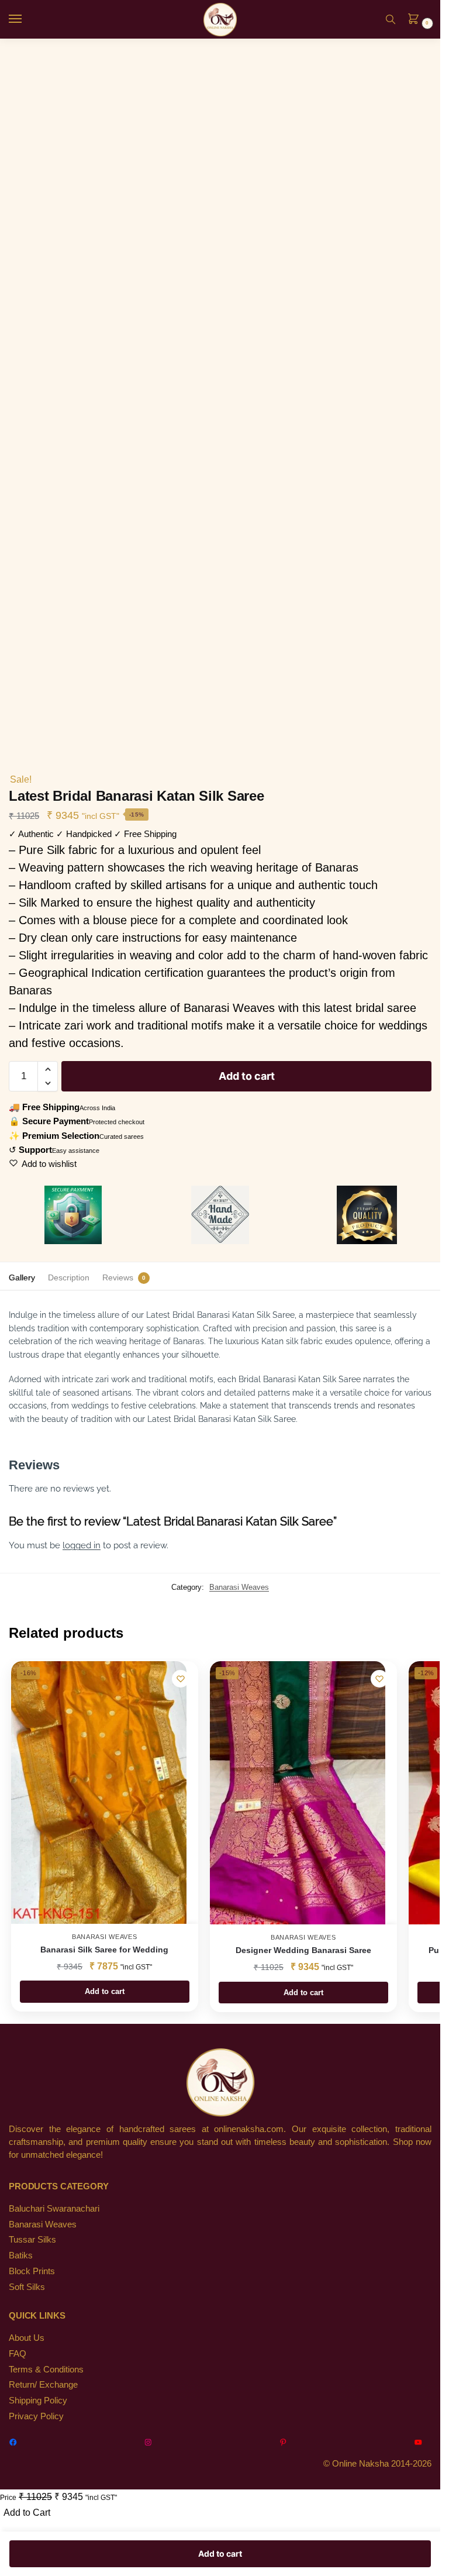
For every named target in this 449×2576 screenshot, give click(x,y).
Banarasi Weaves (239, 1587)
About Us (27, 2338)
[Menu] (26, 19)
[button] (417, 20)
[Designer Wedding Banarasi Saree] (298, 1793)
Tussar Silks (32, 2240)
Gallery (22, 1277)
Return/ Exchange (43, 2385)
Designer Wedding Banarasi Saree (303, 1950)
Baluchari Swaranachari (54, 2209)
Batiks (21, 2255)
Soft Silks (27, 2287)
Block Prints (32, 2271)
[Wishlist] (181, 1679)
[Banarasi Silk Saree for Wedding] (99, 1792)
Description (69, 1277)
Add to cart (247, 1076)
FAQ (18, 2354)
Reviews (118, 1277)
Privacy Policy (36, 2416)
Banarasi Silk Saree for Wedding (104, 1950)
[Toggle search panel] (391, 19)
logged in (82, 1545)
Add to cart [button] (105, 1991)
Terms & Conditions (46, 2370)
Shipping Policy (38, 2401)
